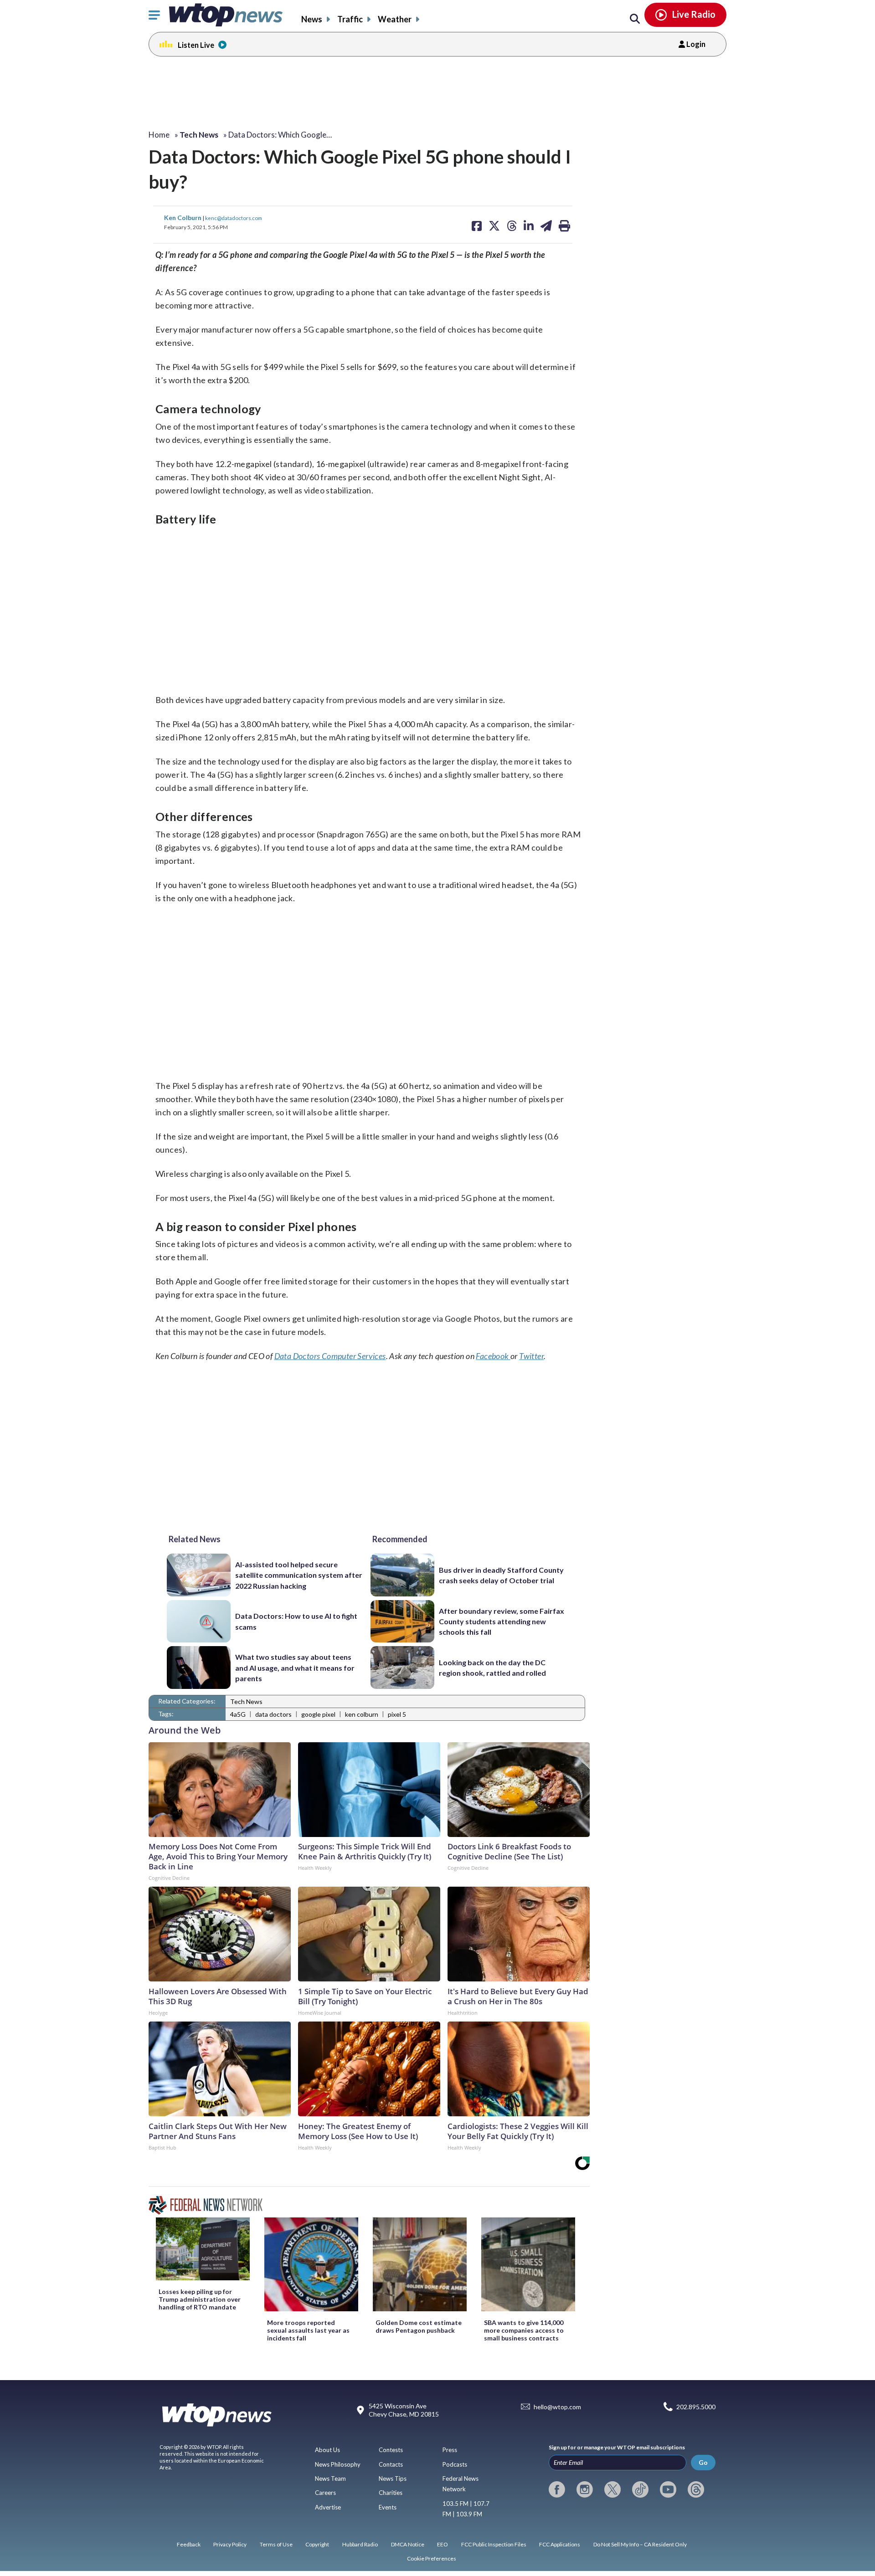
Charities (391, 2493)
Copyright (317, 2544)
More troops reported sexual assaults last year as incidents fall (308, 2330)
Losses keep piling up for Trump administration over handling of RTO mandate (200, 2299)
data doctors (273, 1714)
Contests (391, 2450)
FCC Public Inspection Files (494, 2544)
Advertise (328, 2507)
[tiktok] (640, 2489)
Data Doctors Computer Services (330, 1356)
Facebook (493, 1356)
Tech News (246, 1701)
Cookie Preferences (432, 2558)
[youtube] (668, 2489)
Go (703, 2462)
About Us (327, 2450)
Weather (395, 19)
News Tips (393, 2479)
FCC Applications (560, 2544)
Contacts (391, 2464)
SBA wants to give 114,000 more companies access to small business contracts (524, 2330)
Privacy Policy (230, 2544)
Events (388, 2507)
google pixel (318, 1714)
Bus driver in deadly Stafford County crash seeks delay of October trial (501, 1575)
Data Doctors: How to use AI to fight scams (296, 1621)
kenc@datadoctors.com (234, 218)
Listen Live (196, 45)
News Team (330, 2479)
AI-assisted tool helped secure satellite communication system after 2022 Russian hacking (299, 1575)
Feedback (189, 2544)
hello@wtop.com (557, 2407)
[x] (612, 2489)
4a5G (238, 1714)
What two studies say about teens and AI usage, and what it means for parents (295, 1668)
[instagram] (585, 2489)
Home (159, 135)
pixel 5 (397, 1714)
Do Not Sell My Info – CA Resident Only (640, 2544)
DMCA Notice (408, 2544)
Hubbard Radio (360, 2544)
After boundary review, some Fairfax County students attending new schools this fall (502, 1622)
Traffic (350, 19)
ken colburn (362, 1714)
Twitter (531, 1356)
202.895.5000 (696, 2407)
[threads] (696, 2489)
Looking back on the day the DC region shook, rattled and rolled (492, 1668)
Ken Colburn (183, 218)
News (312, 19)
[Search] (635, 19)
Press (450, 2450)
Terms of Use (276, 2544)
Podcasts (455, 2464)
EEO (443, 2544)
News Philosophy (338, 2464)
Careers (325, 2493)
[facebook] (557, 2489)
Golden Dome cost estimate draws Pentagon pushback (419, 2326)
